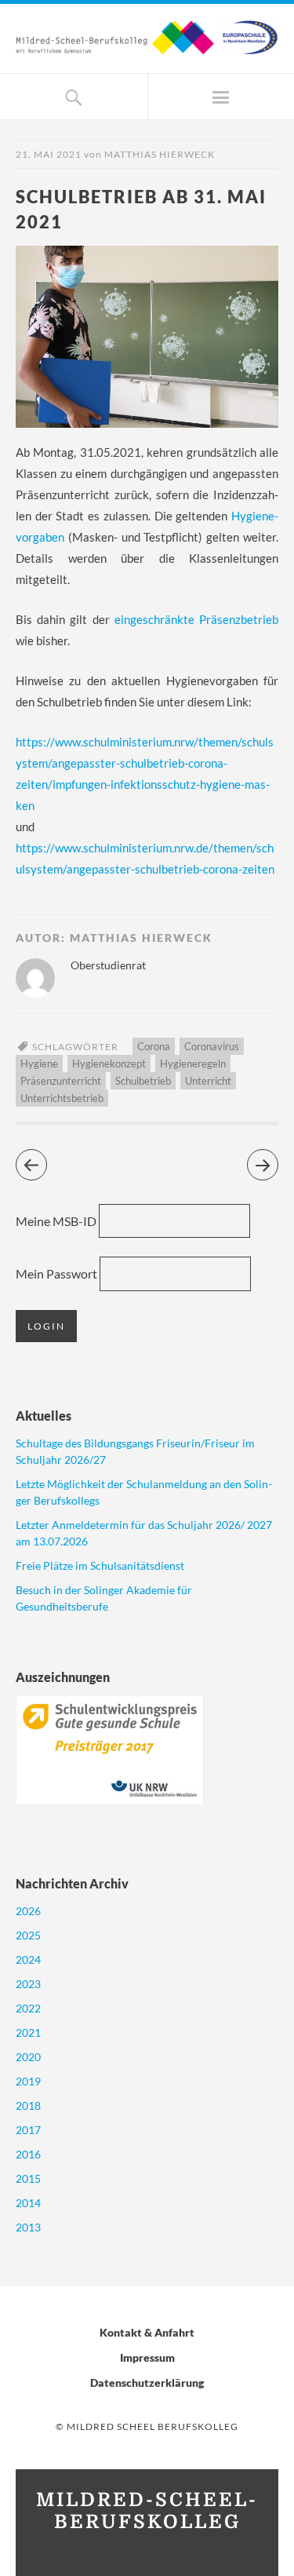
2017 (28, 2130)
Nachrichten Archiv (72, 1883)
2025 (28, 1935)
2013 (28, 2227)
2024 (28, 1959)
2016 (28, 2154)
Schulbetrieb (143, 1081)
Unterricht (208, 1081)
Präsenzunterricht (61, 1081)
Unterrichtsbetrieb (62, 1098)
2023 (28, 1984)
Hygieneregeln (193, 1064)
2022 (28, 2008)
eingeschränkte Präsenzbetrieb (196, 619)
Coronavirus (212, 1046)
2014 (28, 2203)
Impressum (147, 2357)
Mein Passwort (56, 1273)
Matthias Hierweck (160, 154)
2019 (28, 2081)
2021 (28, 2032)
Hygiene (39, 1064)
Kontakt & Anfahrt (147, 2332)
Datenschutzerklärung (147, 2383)
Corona (154, 1046)
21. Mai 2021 (49, 154)
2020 (28, 2057)
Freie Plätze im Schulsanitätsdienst (100, 1565)
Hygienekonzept (109, 1064)
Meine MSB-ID (56, 1221)
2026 (28, 1911)
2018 (28, 2105)
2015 (28, 2178)
